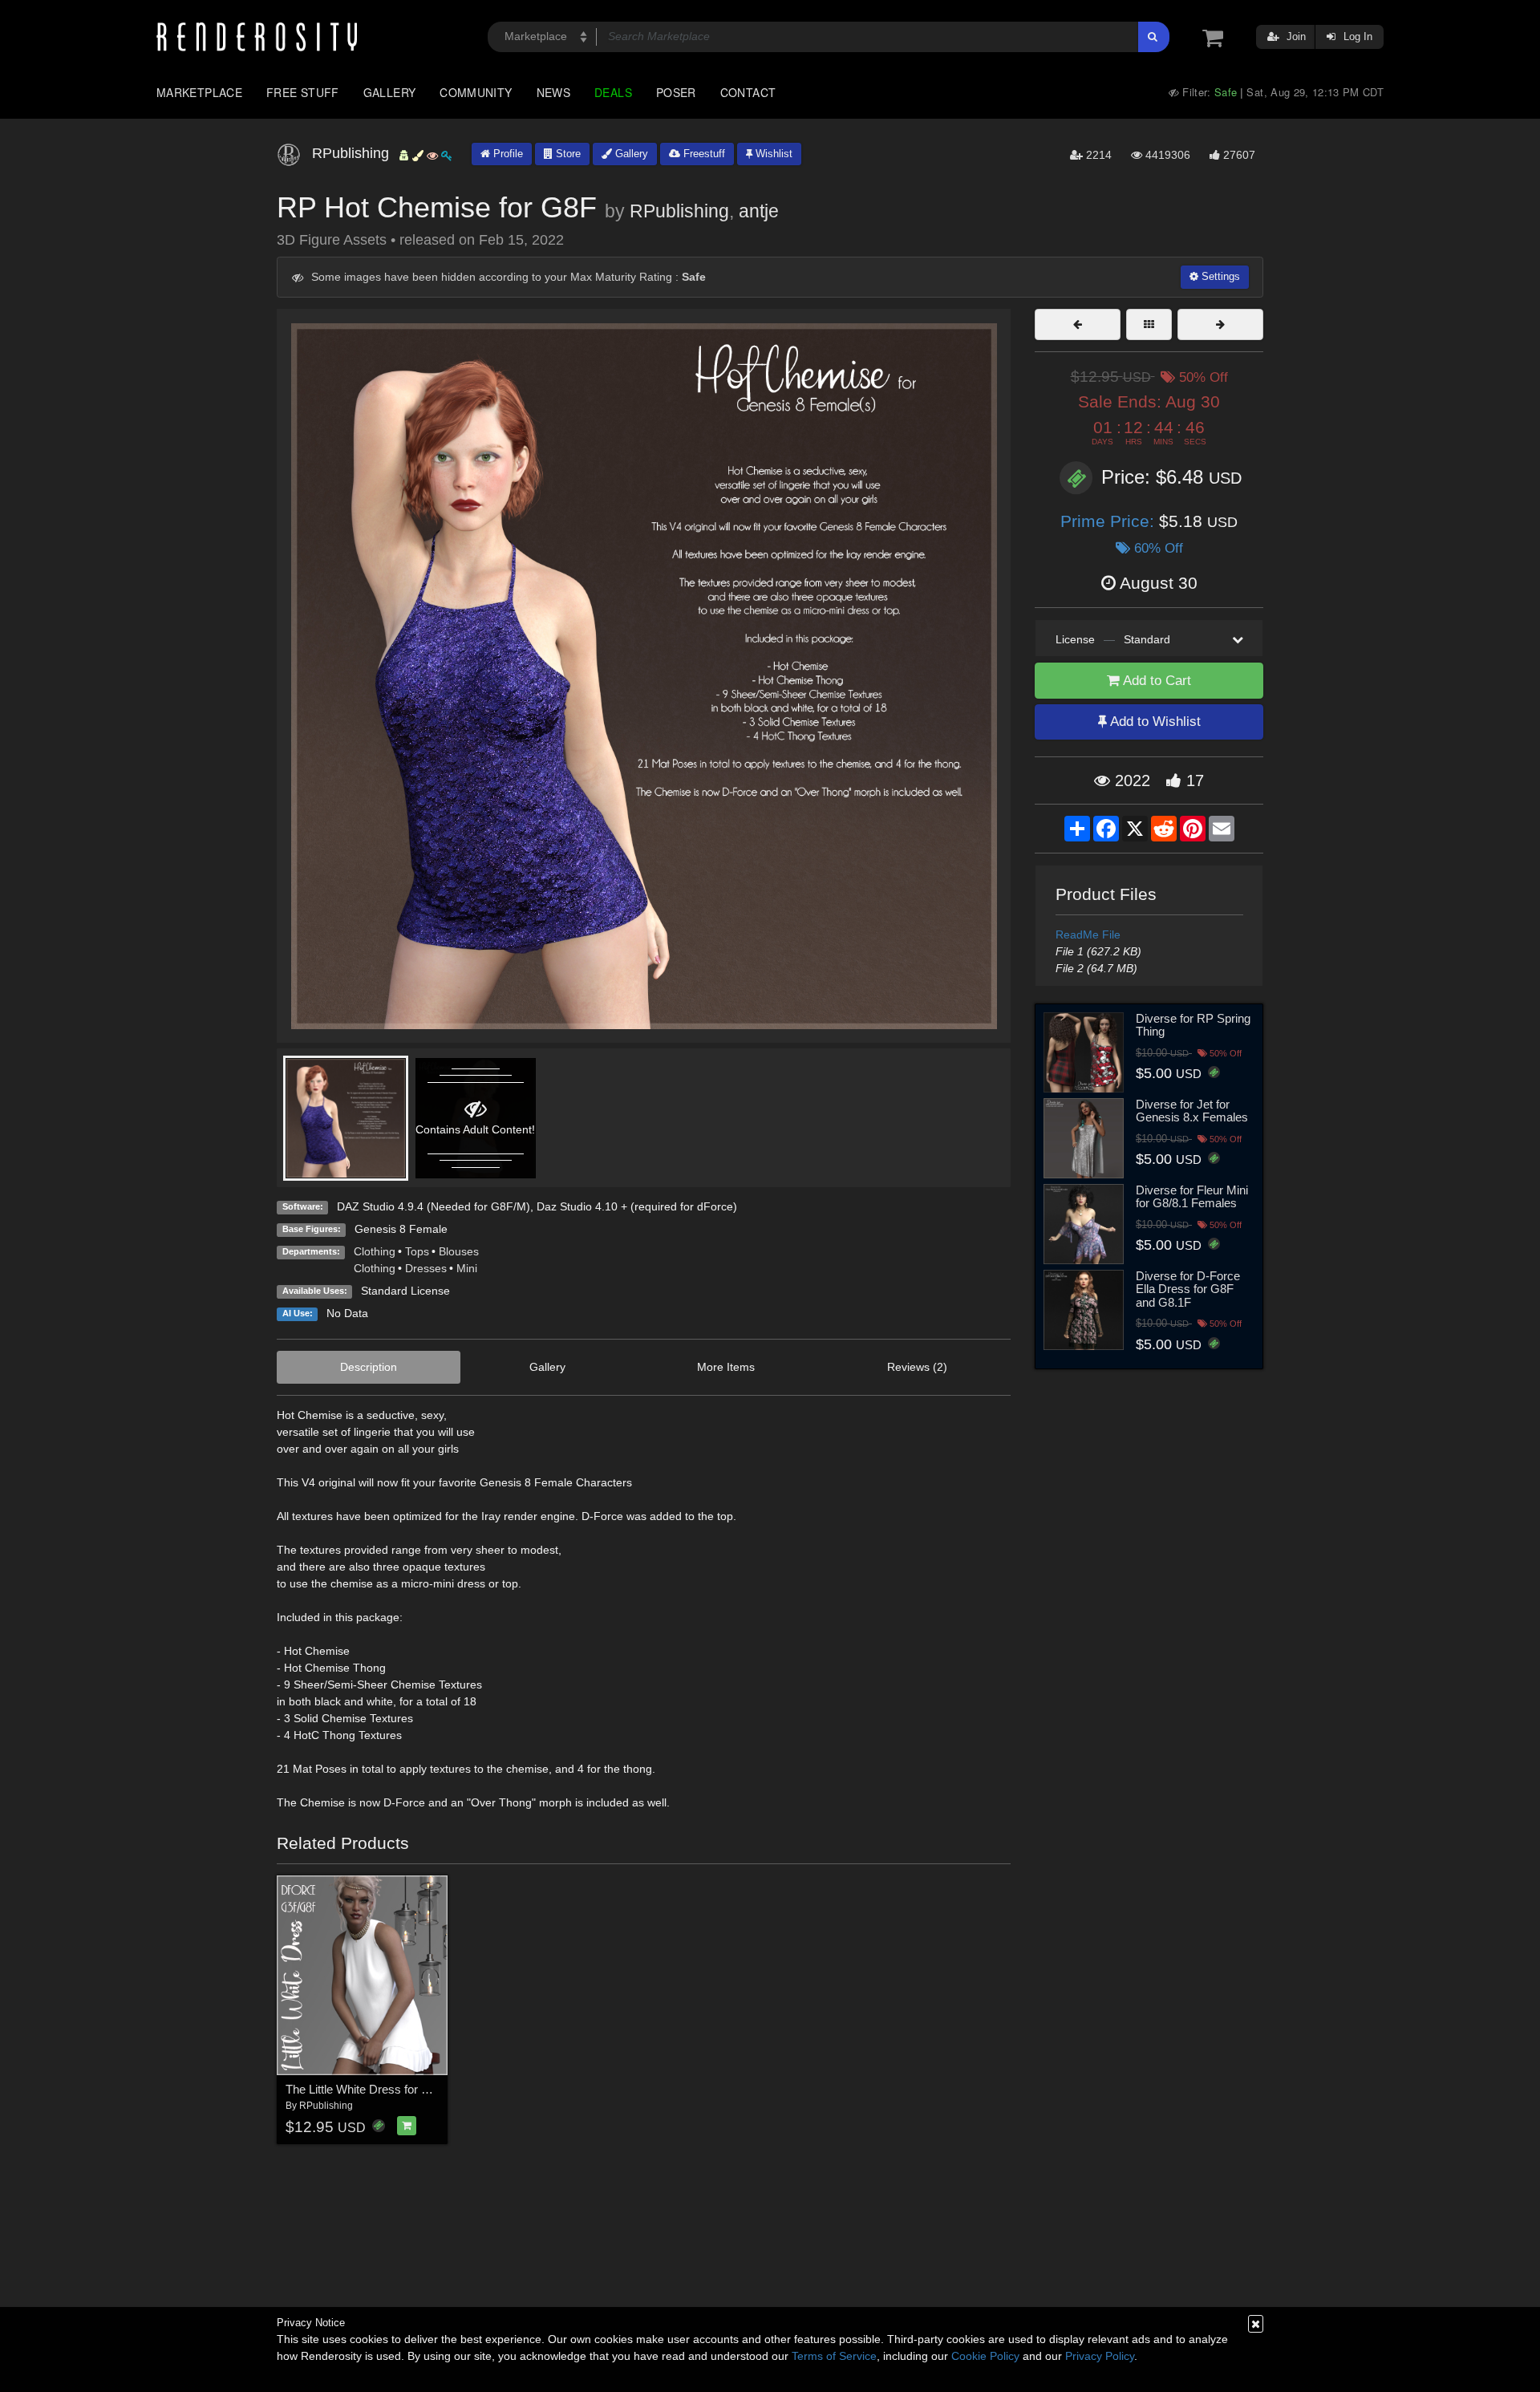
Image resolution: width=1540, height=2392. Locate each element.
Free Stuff (303, 92)
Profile (507, 154)
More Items (726, 1367)
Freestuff (703, 154)
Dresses (426, 1268)
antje (759, 211)
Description (369, 1367)
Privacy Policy (1100, 2356)
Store (567, 154)
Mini (467, 1268)
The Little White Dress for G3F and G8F (389, 2089)
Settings (1219, 276)
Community (476, 92)
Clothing (375, 1251)
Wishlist (772, 154)
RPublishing (679, 211)
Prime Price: (1110, 521)
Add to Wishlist (1154, 722)
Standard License (405, 1291)
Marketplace (199, 92)
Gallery (390, 92)
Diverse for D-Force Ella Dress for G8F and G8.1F (1188, 1289)
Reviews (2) (917, 1367)
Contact (748, 92)
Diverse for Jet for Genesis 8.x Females (1192, 1111)
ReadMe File (1088, 935)
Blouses (459, 1251)
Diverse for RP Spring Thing (1193, 1025)
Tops (417, 1251)
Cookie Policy (985, 2356)
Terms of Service (834, 2356)
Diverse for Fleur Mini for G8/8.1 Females (1192, 1197)
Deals (613, 92)
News (553, 92)
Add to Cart (1155, 681)
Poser (676, 92)
